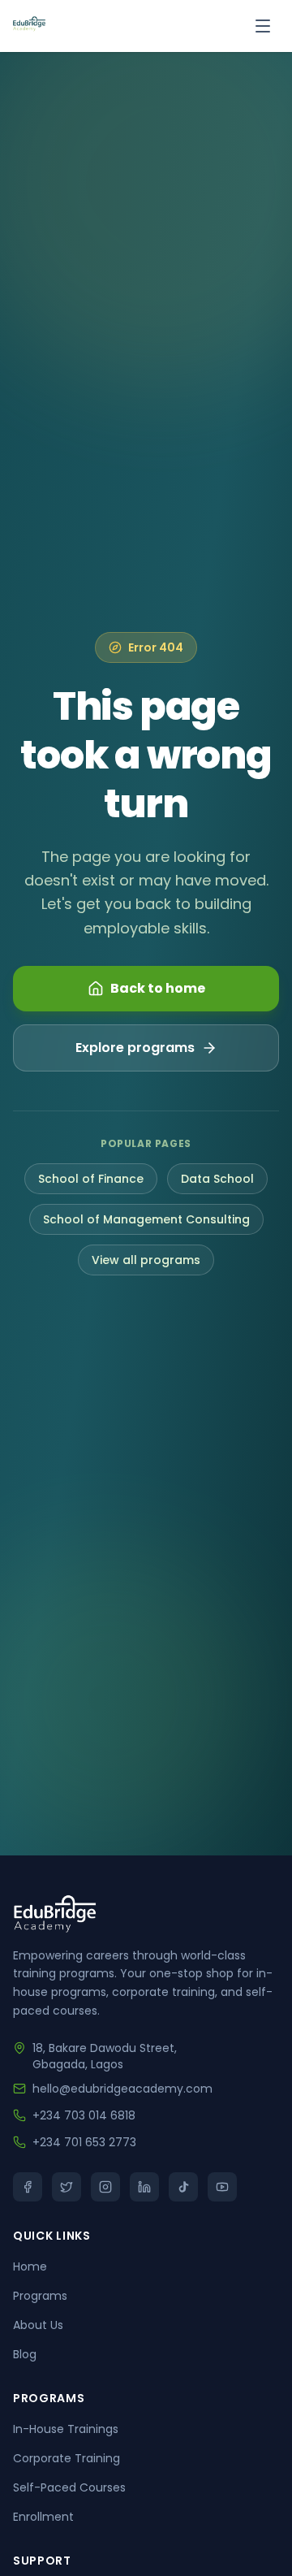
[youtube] (222, 2187)
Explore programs (135, 1048)
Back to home (158, 988)
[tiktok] (183, 2187)
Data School (217, 1179)
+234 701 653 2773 (84, 2142)
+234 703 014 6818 (84, 2115)
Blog (25, 2354)
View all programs (146, 1260)
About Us (38, 2325)
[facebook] (28, 2187)
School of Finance (91, 1179)
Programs (40, 2296)
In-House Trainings (66, 2429)
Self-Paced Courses (69, 2487)
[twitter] (67, 2187)
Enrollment (43, 2517)
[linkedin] (144, 2187)
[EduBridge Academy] (29, 26)
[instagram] (105, 2187)
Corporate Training (67, 2458)
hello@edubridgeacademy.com (122, 2089)
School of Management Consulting (146, 1219)
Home (30, 2266)
